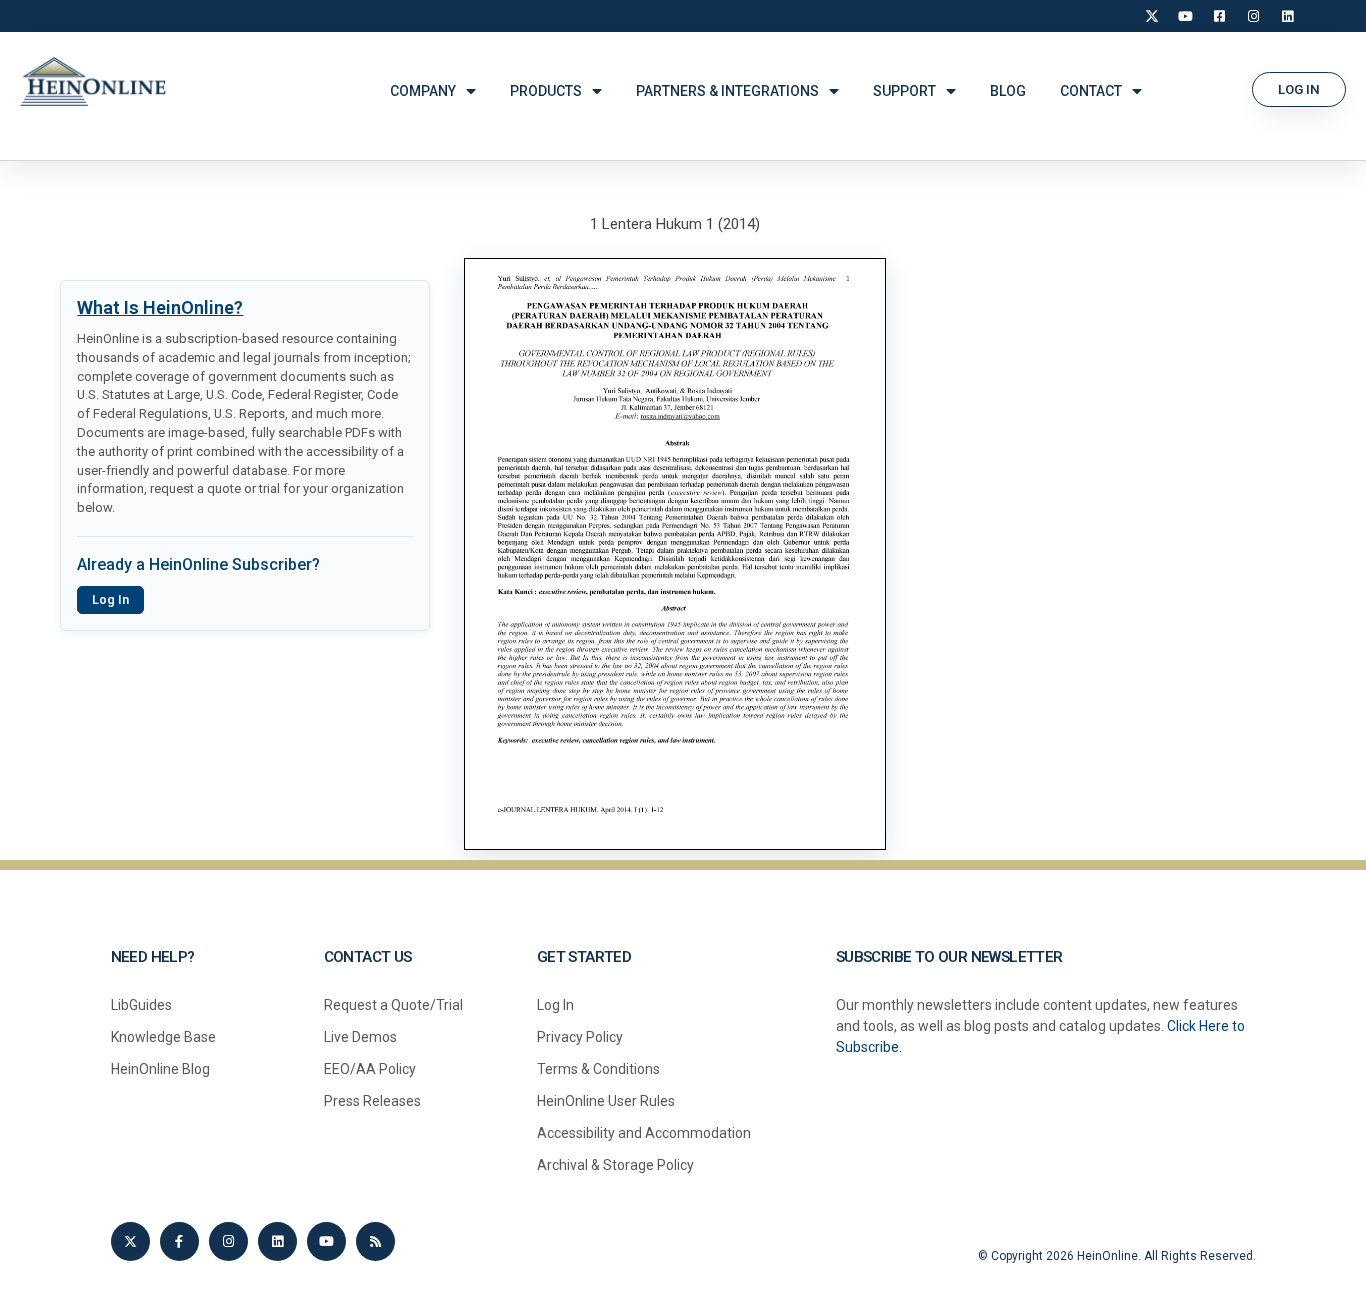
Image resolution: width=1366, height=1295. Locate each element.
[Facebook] (1220, 16)
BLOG (1008, 91)
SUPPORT (904, 91)
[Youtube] (326, 1241)
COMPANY (423, 91)
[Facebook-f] (179, 1241)
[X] (1152, 16)
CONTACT (1091, 91)
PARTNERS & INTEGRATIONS (727, 91)
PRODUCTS (546, 91)
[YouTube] (1186, 16)
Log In (110, 600)
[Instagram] (1254, 16)
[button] (1299, 89)
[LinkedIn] (1288, 16)
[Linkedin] (277, 1241)
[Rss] (375, 1241)
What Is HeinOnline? (160, 307)
